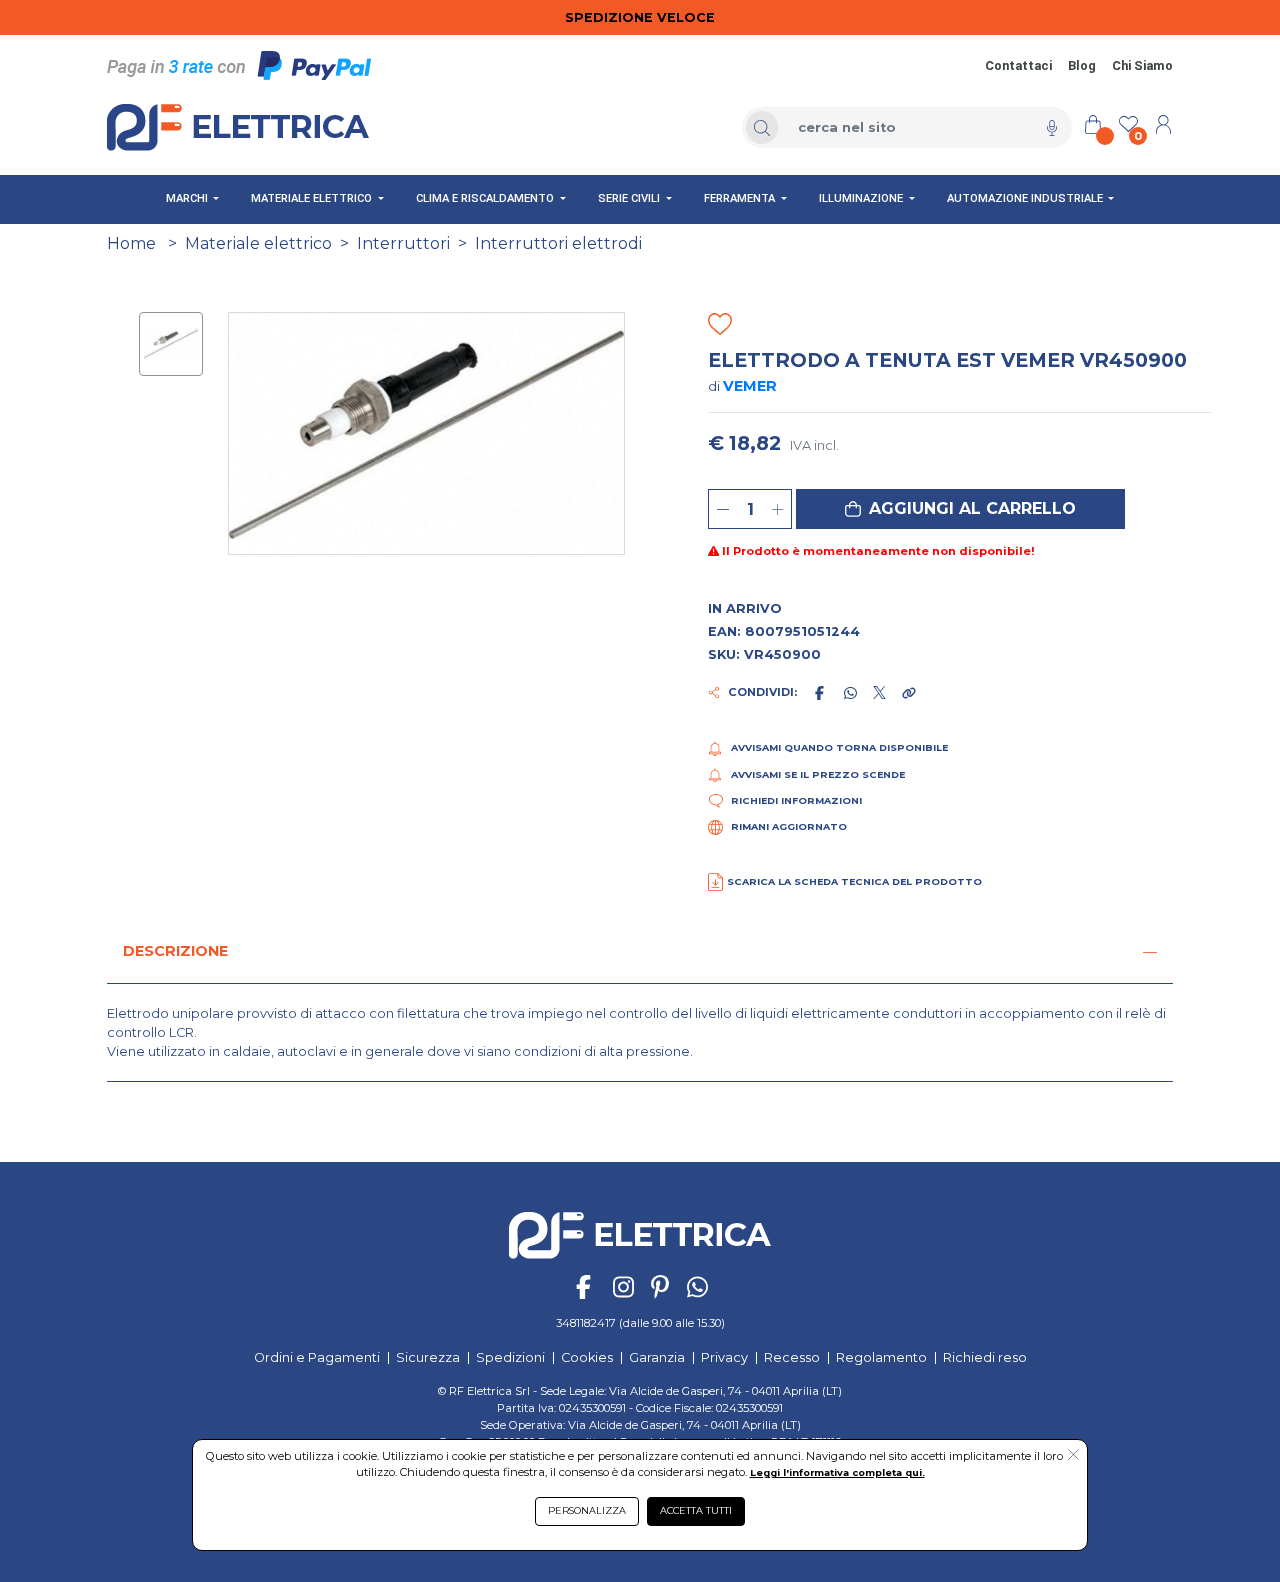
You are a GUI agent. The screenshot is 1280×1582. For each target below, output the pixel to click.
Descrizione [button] (175, 951)
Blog (1082, 65)
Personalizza (587, 1510)
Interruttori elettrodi (558, 243)
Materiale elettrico (258, 243)
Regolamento (881, 1357)
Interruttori (403, 243)
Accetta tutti (696, 1510)
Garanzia (657, 1357)
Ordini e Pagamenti (317, 1357)
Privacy (724, 1357)
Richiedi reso (985, 1357)
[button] (960, 509)
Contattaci (1018, 65)
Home (131, 243)
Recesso (792, 1357)
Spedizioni (510, 1357)
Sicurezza (428, 1357)
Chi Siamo (1142, 65)
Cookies (587, 1357)
